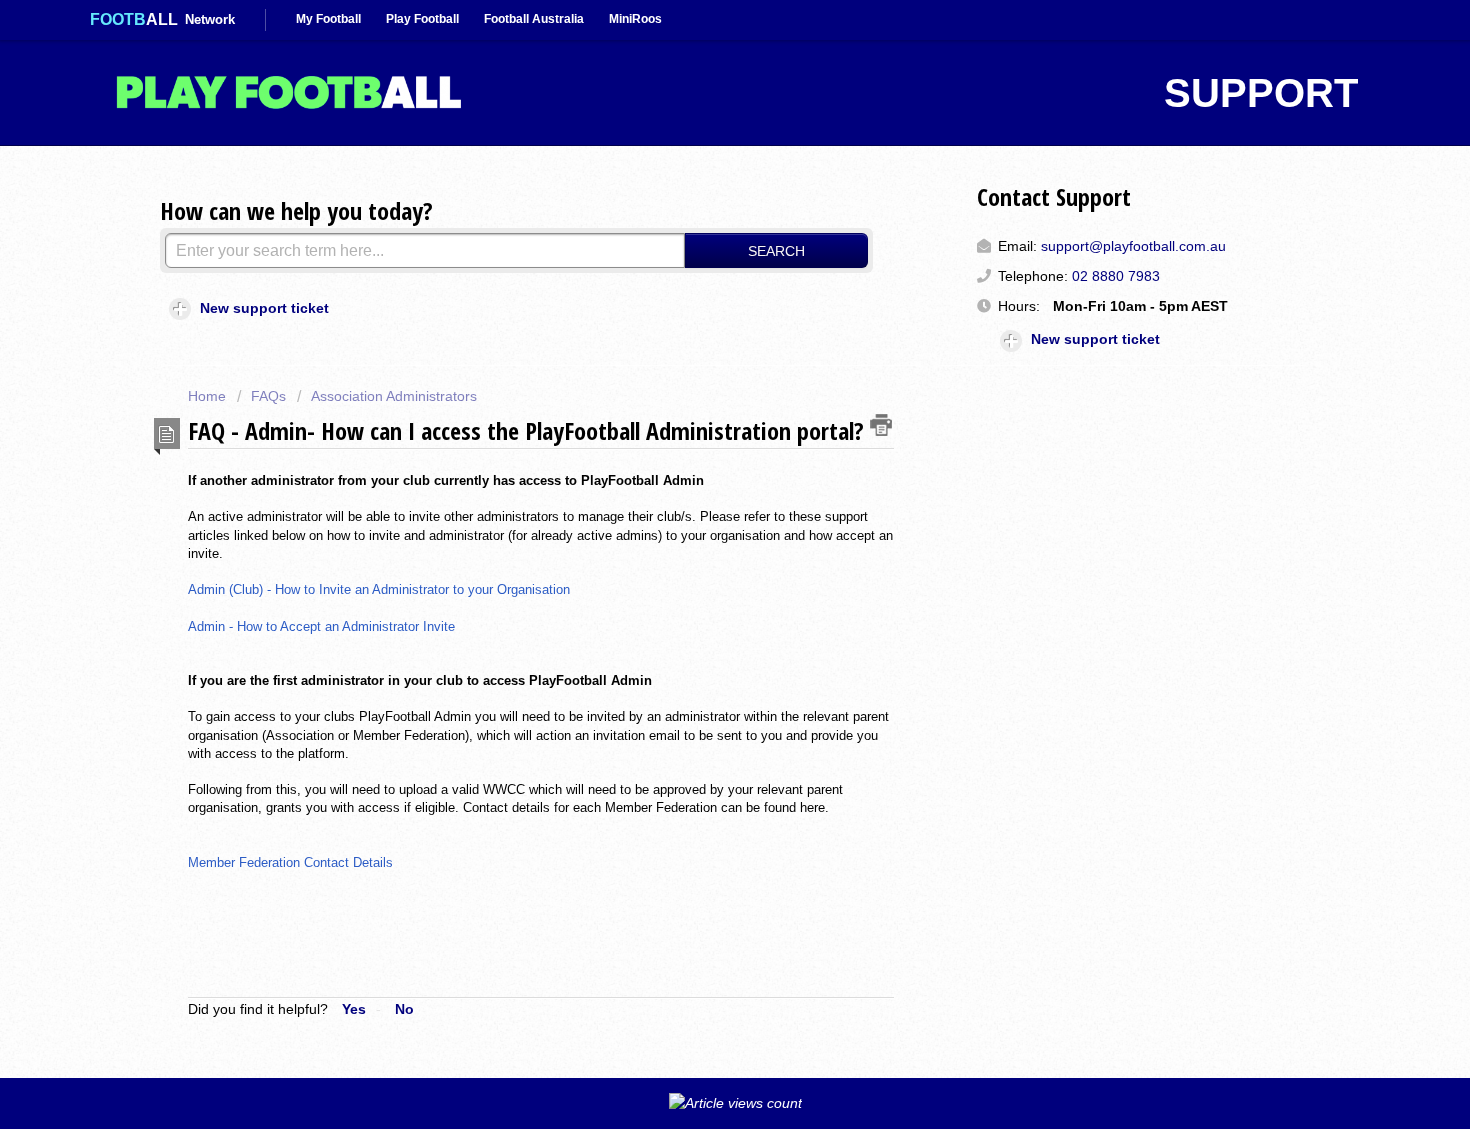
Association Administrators (394, 396)
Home (209, 396)
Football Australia (534, 19)
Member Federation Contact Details (290, 862)
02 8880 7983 (1116, 276)
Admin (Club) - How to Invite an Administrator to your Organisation (381, 589)
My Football (328, 19)
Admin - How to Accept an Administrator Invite (323, 626)
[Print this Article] (881, 425)
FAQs (268, 396)
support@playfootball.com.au (1133, 246)
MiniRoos (635, 19)
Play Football (422, 19)
